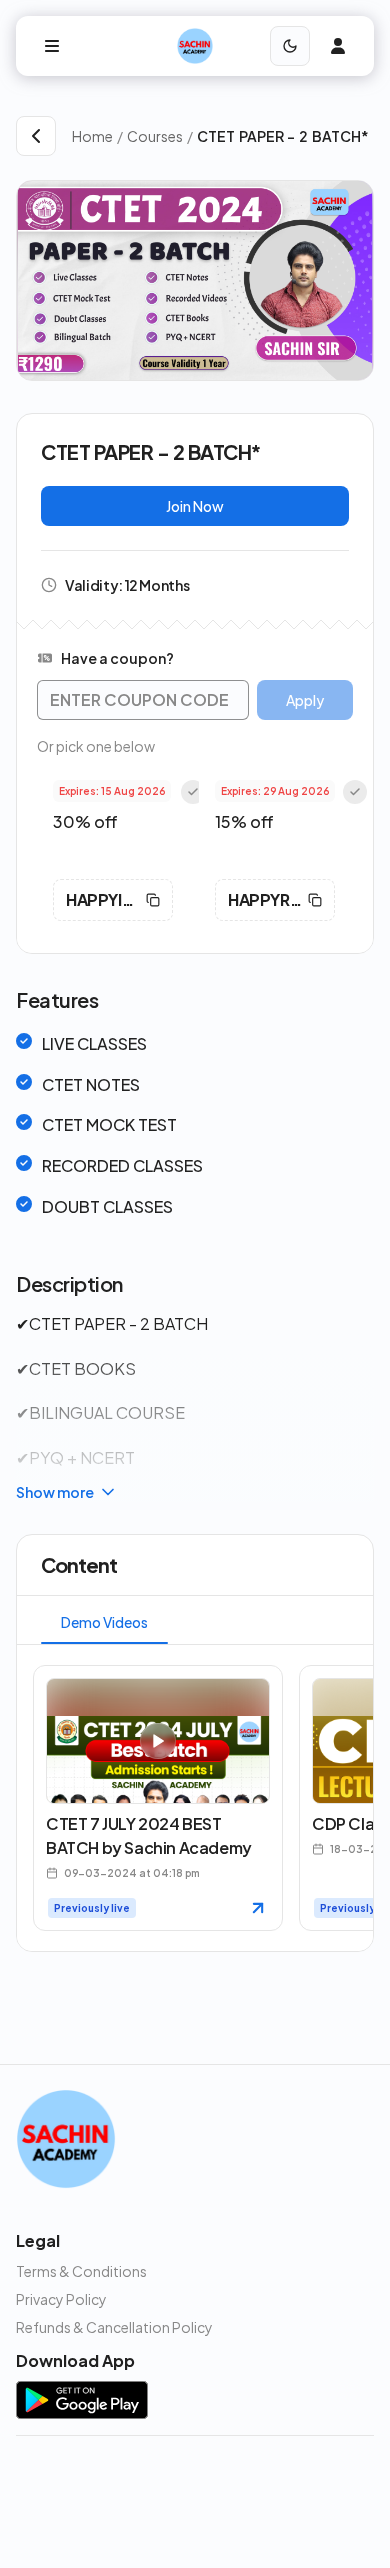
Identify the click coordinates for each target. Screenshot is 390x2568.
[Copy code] (153, 900)
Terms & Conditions (81, 2271)
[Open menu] (52, 46)
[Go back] (36, 136)
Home (92, 136)
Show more (55, 1492)
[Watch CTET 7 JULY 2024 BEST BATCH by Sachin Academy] (258, 1908)
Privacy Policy (61, 2299)
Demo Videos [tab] (104, 1622)
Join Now (195, 506)
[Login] (338, 46)
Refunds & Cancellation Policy (114, 2327)
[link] (285, 136)
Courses (155, 136)
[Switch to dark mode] (290, 46)
